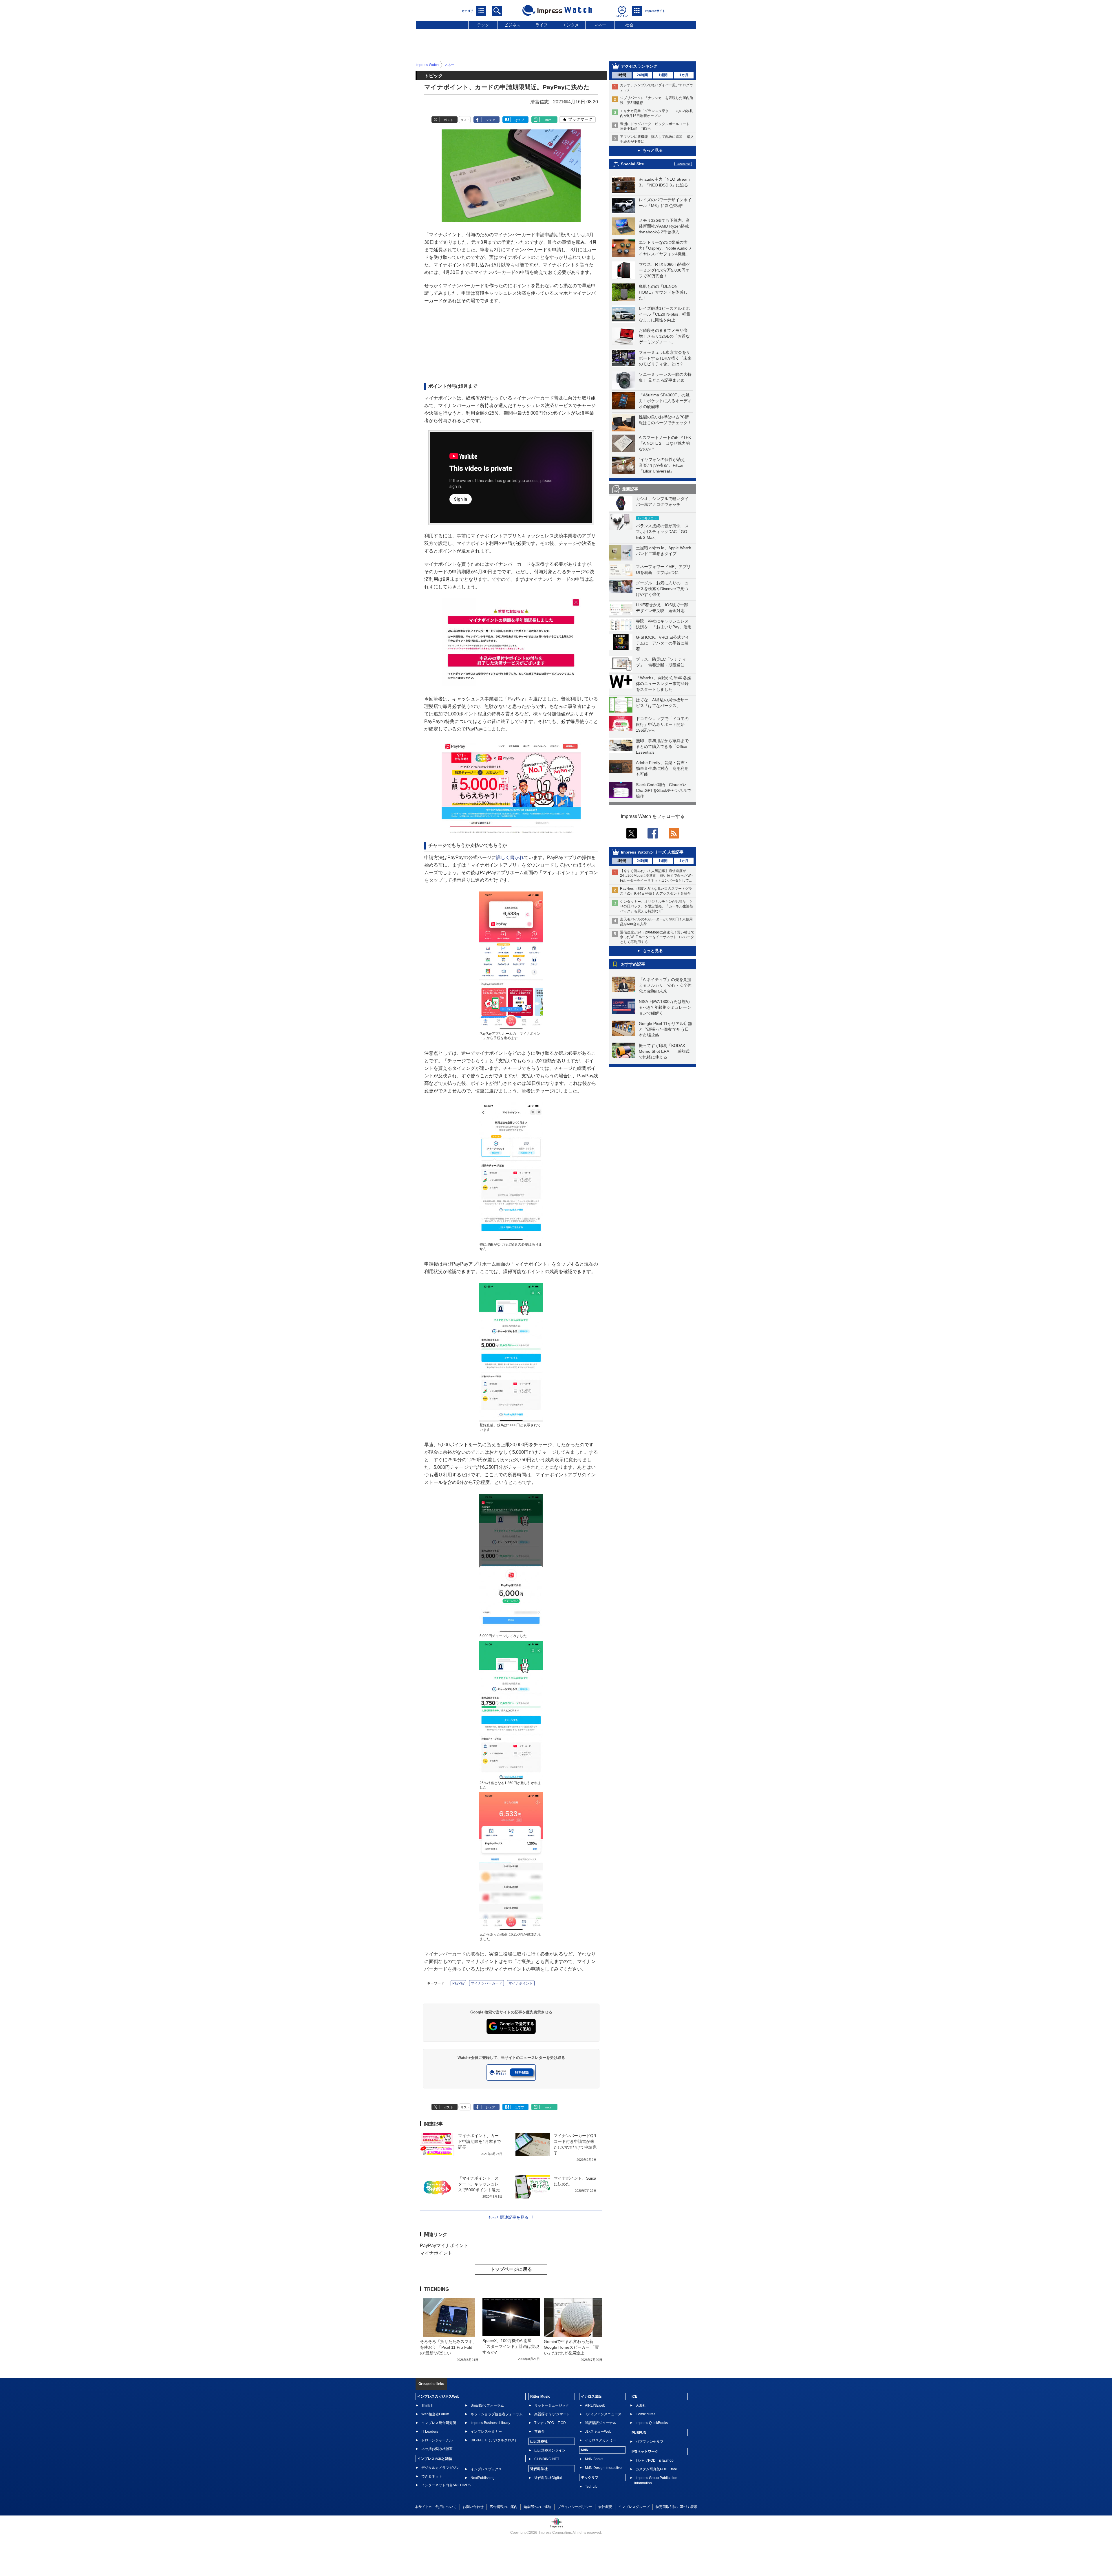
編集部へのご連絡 (537, 2507)
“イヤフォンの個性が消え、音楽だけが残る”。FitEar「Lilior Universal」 (664, 465)
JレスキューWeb (598, 2432)
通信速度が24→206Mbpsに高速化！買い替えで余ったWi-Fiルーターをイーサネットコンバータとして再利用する (657, 937)
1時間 (622, 75)
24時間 (642, 75)
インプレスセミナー (486, 2432)
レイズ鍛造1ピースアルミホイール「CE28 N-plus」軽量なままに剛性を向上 (665, 314)
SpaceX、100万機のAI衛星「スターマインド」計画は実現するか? (511, 2346)
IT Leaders (430, 2432)
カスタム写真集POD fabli (657, 2469)
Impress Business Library (490, 2423)
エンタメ (571, 25)
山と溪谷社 (539, 2441)
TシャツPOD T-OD (550, 2423)
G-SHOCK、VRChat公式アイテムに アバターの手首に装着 (663, 643)
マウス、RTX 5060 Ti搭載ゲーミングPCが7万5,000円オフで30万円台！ (664, 270)
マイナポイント (521, 1983)
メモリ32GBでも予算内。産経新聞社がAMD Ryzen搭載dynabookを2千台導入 (664, 226)
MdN (585, 2450)
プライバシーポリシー (575, 2507)
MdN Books (594, 2459)
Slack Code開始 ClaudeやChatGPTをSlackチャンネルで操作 (664, 790)
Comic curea (646, 2414)
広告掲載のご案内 (504, 2507)
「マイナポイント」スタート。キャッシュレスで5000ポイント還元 (479, 2184)
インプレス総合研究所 (439, 2423)
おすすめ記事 (633, 964)
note (548, 120)
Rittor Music (540, 2396)
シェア (490, 120)
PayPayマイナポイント (444, 2245)
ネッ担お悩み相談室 (437, 2449)
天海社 (641, 2405)
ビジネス (512, 25)
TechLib (591, 2487)
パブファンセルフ (650, 2442)
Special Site (632, 164)
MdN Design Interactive (603, 2468)
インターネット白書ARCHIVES (446, 2485)
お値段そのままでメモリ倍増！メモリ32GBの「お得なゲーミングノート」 (664, 336)
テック (483, 25)
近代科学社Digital (548, 2478)
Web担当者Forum (435, 2414)
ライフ (542, 25)
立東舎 (539, 2432)
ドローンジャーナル (437, 2440)
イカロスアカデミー (601, 2440)
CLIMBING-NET (547, 2459)
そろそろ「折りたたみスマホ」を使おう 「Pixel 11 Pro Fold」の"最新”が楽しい (448, 2347)
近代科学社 (539, 2469)
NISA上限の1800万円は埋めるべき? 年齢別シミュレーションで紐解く (665, 1007)
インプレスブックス (486, 2469)
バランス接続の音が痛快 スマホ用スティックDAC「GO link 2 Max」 (662, 532)
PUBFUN (639, 2433)
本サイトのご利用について (436, 2507)
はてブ (519, 120)
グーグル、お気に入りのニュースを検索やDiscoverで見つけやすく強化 (662, 589)
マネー (600, 25)
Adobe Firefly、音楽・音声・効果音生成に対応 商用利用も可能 (662, 768)
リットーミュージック (552, 2405)
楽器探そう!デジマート (552, 2414)
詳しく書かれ (510, 857)
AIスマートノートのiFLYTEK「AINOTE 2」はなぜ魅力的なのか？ (665, 443)
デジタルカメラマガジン (440, 2468)
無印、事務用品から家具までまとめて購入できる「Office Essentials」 (662, 746)
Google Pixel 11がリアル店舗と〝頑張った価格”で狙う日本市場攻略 (665, 1029)
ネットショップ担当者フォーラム (497, 2414)
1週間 (663, 75)
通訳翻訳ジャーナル (601, 2423)
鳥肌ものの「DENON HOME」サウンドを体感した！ (663, 292)
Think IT (428, 2405)
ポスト (448, 120)
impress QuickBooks (652, 2423)
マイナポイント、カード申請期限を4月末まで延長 (480, 2141)
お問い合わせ (473, 2507)
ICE (634, 2396)
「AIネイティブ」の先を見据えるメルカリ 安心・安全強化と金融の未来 (665, 985)
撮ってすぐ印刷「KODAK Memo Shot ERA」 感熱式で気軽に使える (664, 1051)
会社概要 (605, 2507)
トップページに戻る (511, 2269)
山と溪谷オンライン (550, 2450)
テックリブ (590, 2478)
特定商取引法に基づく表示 (676, 2507)
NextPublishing (483, 2478)
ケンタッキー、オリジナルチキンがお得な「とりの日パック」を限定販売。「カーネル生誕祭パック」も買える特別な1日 (656, 907)
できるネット (432, 2476)
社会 (629, 25)
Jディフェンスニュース (603, 2414)
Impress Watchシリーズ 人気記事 (652, 852)
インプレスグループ (634, 2507)
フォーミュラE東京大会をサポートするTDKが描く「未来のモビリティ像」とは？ (665, 358)
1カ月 (684, 75)
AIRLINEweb (595, 2405)
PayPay (458, 1983)
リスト (465, 120)
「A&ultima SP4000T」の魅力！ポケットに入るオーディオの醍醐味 (665, 401)
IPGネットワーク (645, 2451)
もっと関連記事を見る (508, 2217)
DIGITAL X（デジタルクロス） (494, 2440)
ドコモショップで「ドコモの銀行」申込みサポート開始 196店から (662, 724)
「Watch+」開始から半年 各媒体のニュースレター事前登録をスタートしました (664, 684)
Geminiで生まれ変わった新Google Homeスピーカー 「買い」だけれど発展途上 (571, 2347)
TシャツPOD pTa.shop (655, 2460)
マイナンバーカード (487, 1983)
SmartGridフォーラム (487, 2405)
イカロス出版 (591, 2396)
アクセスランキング (639, 66)
